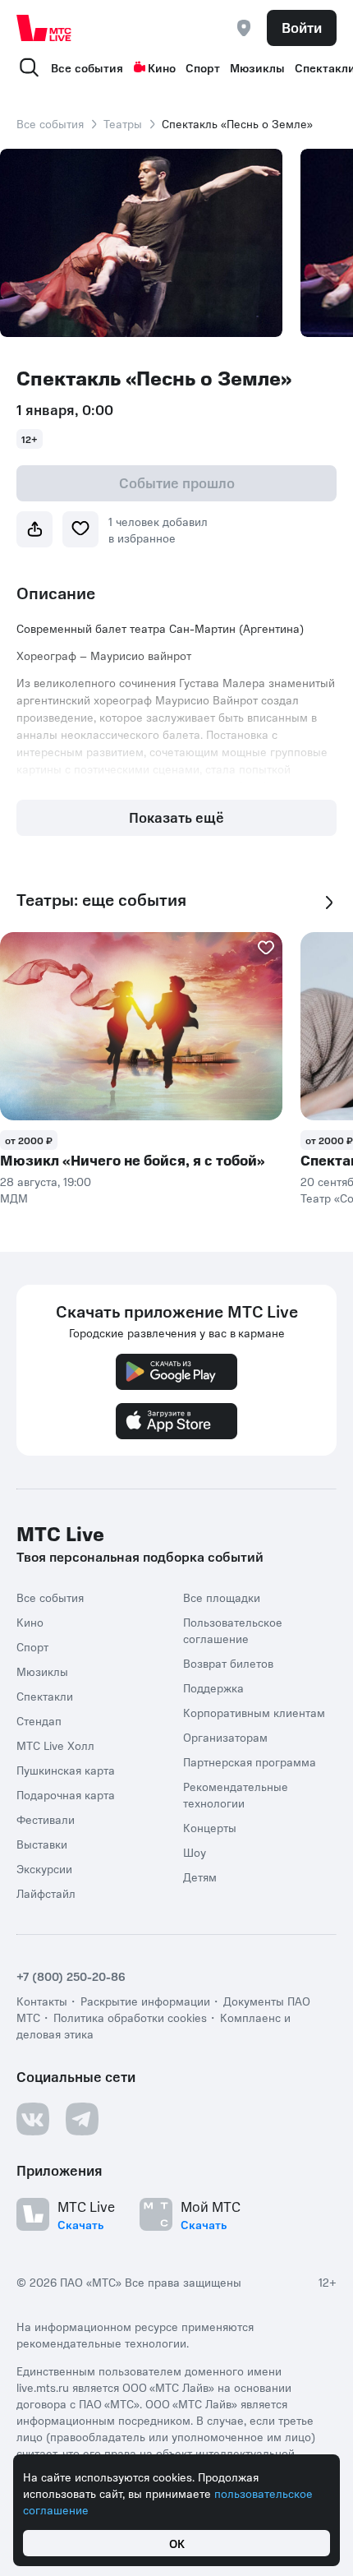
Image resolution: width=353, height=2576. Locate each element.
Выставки (42, 1844)
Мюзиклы (257, 67)
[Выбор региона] (244, 28)
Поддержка (213, 1687)
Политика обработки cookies (130, 2017)
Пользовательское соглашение (233, 1630)
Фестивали (46, 1819)
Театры (123, 123)
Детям (200, 1877)
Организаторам (225, 1737)
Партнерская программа (250, 1761)
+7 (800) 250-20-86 (71, 1976)
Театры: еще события (101, 900)
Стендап (39, 1720)
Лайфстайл (46, 1893)
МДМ (14, 1198)
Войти (302, 27)
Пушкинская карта (66, 1770)
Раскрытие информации (145, 2001)
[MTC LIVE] (44, 28)
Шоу (195, 1852)
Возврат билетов (228, 1663)
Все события (87, 67)
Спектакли (45, 1696)
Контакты (42, 2001)
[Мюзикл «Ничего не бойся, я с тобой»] (141, 1026)
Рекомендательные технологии (236, 1794)
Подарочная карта (66, 1794)
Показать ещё (176, 817)
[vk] (33, 2119)
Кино (162, 67)
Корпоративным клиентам (254, 1712)
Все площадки (222, 1597)
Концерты (210, 1827)
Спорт (203, 67)
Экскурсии (44, 1868)
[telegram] (82, 2119)
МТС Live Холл (55, 1745)
